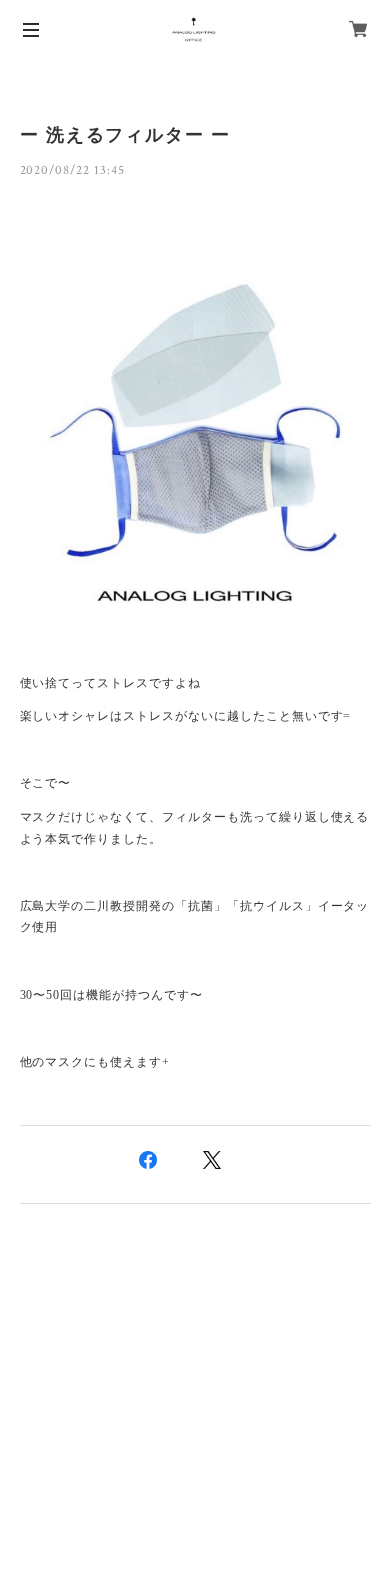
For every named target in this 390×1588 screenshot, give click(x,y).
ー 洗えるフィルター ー (126, 135)
